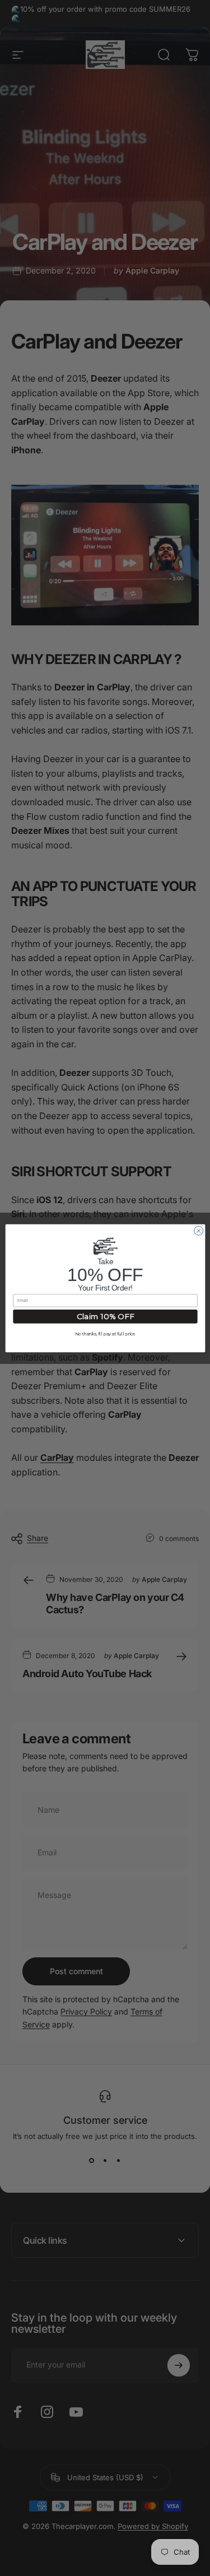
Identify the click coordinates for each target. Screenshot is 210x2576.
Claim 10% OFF (105, 1316)
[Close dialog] (198, 1231)
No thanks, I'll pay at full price (105, 1334)
